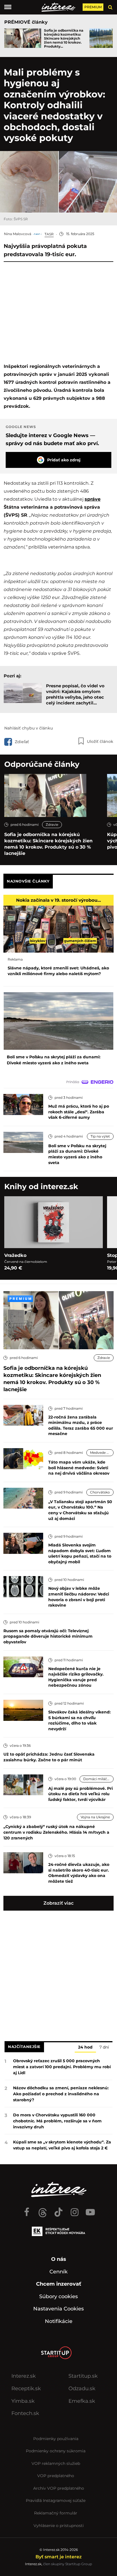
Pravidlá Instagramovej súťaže (56, 2500)
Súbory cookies (58, 2296)
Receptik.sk (26, 2388)
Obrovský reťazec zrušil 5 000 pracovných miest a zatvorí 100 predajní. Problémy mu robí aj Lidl (62, 2067)
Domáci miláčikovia (98, 1779)
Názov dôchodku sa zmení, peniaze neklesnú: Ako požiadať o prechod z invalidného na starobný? (61, 2094)
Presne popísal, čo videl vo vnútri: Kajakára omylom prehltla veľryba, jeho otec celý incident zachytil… (75, 694)
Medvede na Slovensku (102, 1453)
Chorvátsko (100, 1492)
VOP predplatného (56, 2476)
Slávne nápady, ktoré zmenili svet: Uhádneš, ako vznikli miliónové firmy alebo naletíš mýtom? (58, 971)
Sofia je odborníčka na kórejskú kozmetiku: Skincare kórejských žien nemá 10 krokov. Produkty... (64, 38)
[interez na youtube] (90, 2210)
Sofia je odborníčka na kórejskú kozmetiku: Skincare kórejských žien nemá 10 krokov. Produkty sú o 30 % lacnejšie (48, 844)
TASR (49, 234)
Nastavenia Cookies (58, 2309)
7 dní (104, 2047)
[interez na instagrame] (74, 2210)
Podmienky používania (56, 2439)
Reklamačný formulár (56, 2513)
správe (93, 499)
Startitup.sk (83, 2376)
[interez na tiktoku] (58, 2210)
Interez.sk (24, 2376)
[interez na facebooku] (27, 2210)
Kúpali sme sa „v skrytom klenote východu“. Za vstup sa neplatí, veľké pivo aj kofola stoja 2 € (62, 2145)
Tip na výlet (100, 1136)
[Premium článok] (20, 1299)
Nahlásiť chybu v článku (29, 728)
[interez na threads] (43, 2210)
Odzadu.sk (82, 2388)
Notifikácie (59, 2321)
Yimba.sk (23, 2401)
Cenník (58, 2272)
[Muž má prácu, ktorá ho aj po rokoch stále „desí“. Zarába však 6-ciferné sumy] (23, 1104)
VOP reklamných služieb (56, 2463)
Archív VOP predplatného (59, 2488)
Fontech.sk (25, 2413)
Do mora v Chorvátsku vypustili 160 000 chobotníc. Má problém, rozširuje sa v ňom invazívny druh (57, 2121)
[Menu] (8, 7)
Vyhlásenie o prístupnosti (59, 2526)
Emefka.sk (82, 2401)
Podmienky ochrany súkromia (56, 2451)
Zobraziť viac (58, 1903)
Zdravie (52, 825)
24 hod (85, 2047)
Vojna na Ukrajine (95, 1817)
